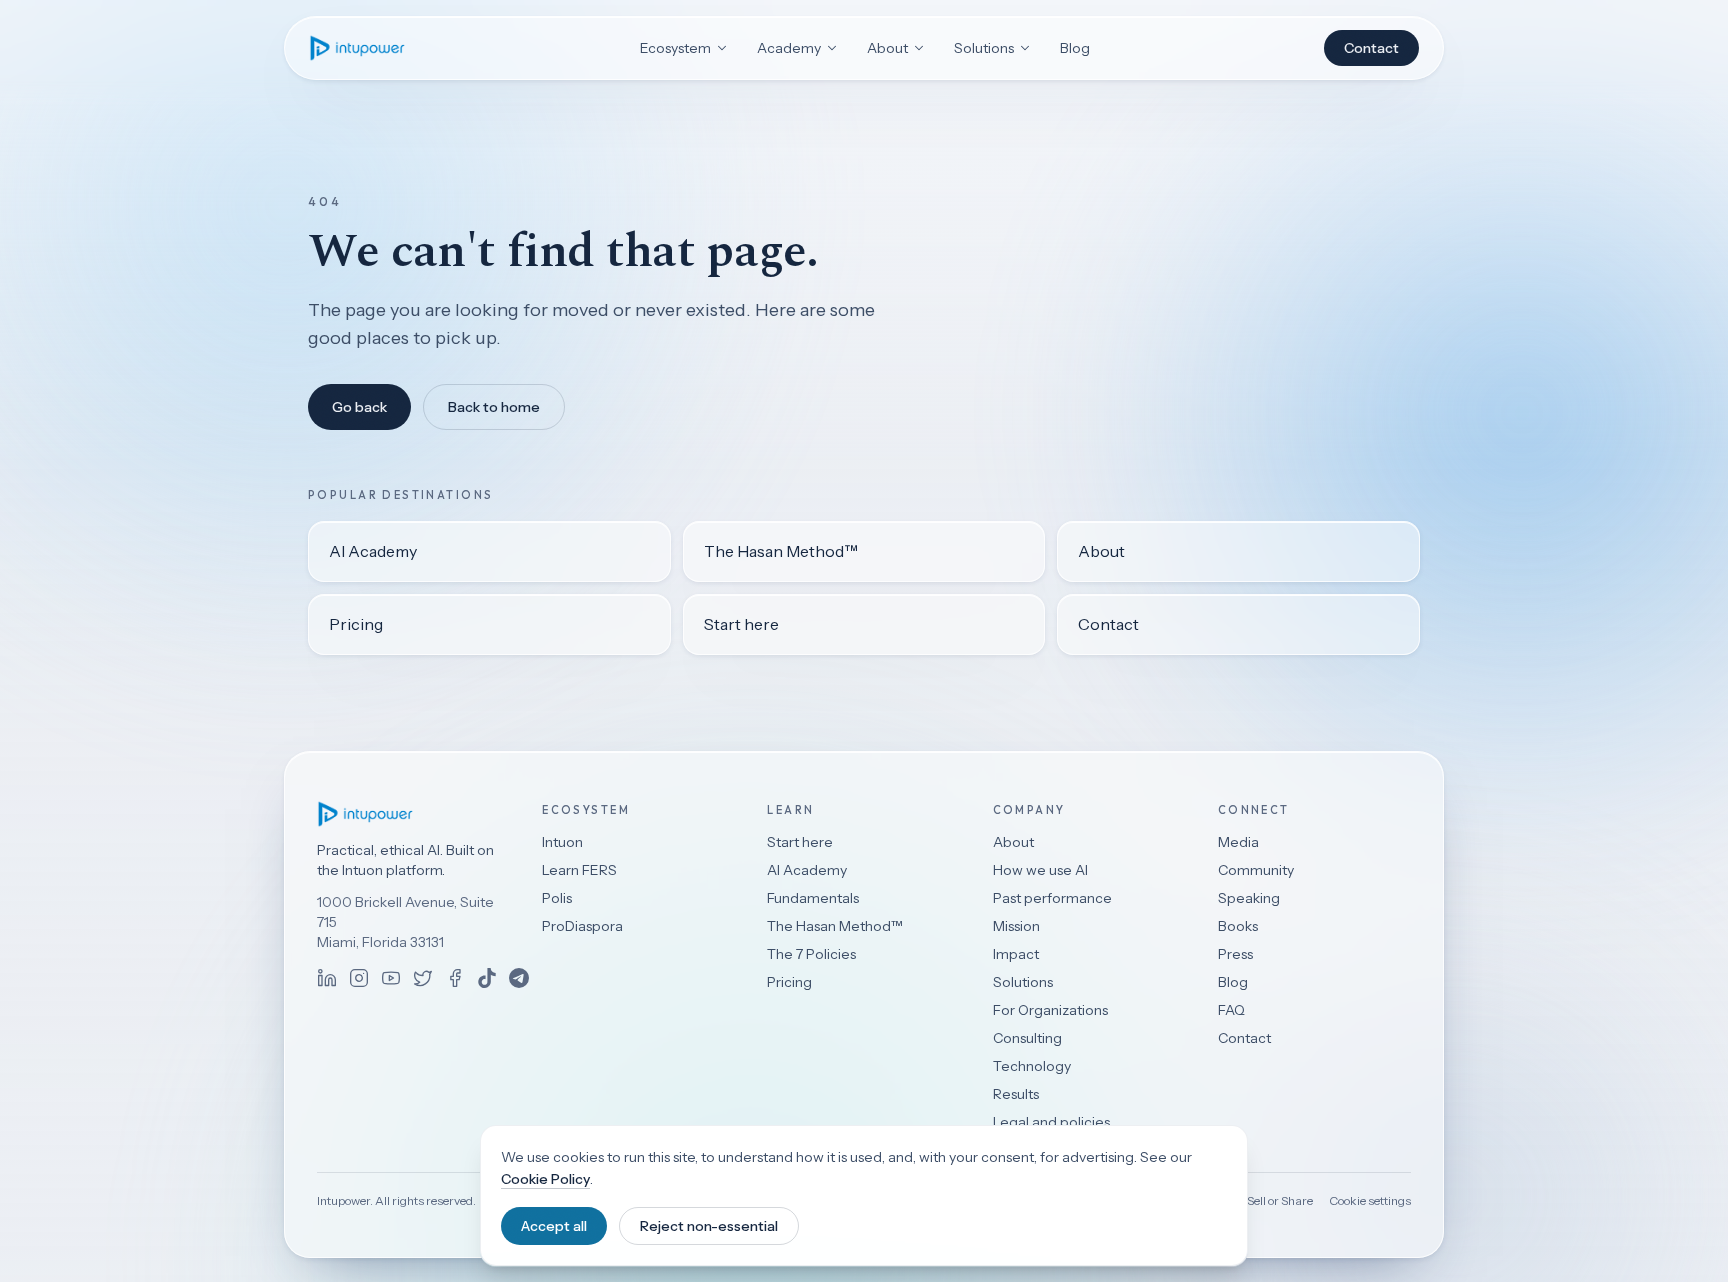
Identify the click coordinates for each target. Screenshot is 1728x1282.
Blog (1075, 48)
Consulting (1027, 1038)
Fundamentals (813, 898)
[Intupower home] (357, 48)
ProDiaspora (582, 926)
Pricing (356, 624)
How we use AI (1040, 870)
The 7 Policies (811, 954)
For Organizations (1050, 1010)
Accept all (554, 1226)
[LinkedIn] (327, 978)
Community (1256, 870)
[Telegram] (519, 978)
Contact (1371, 48)
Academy (789, 48)
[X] (423, 978)
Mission (1016, 926)
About (887, 48)
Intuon (562, 842)
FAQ (1231, 1010)
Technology (1032, 1066)
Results (1016, 1094)
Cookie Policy (545, 1179)
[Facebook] (455, 978)
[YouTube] (391, 978)
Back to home (494, 407)
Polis (557, 898)
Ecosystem (675, 48)
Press (1235, 954)
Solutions (984, 48)
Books (1238, 926)
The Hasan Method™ (781, 551)
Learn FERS (579, 870)
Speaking (1249, 898)
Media (1238, 842)
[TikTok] (487, 978)
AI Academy (373, 551)
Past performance (1052, 898)
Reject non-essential (709, 1226)
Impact (1016, 954)
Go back (359, 407)
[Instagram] (359, 978)
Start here (741, 624)
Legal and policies (1051, 1122)
